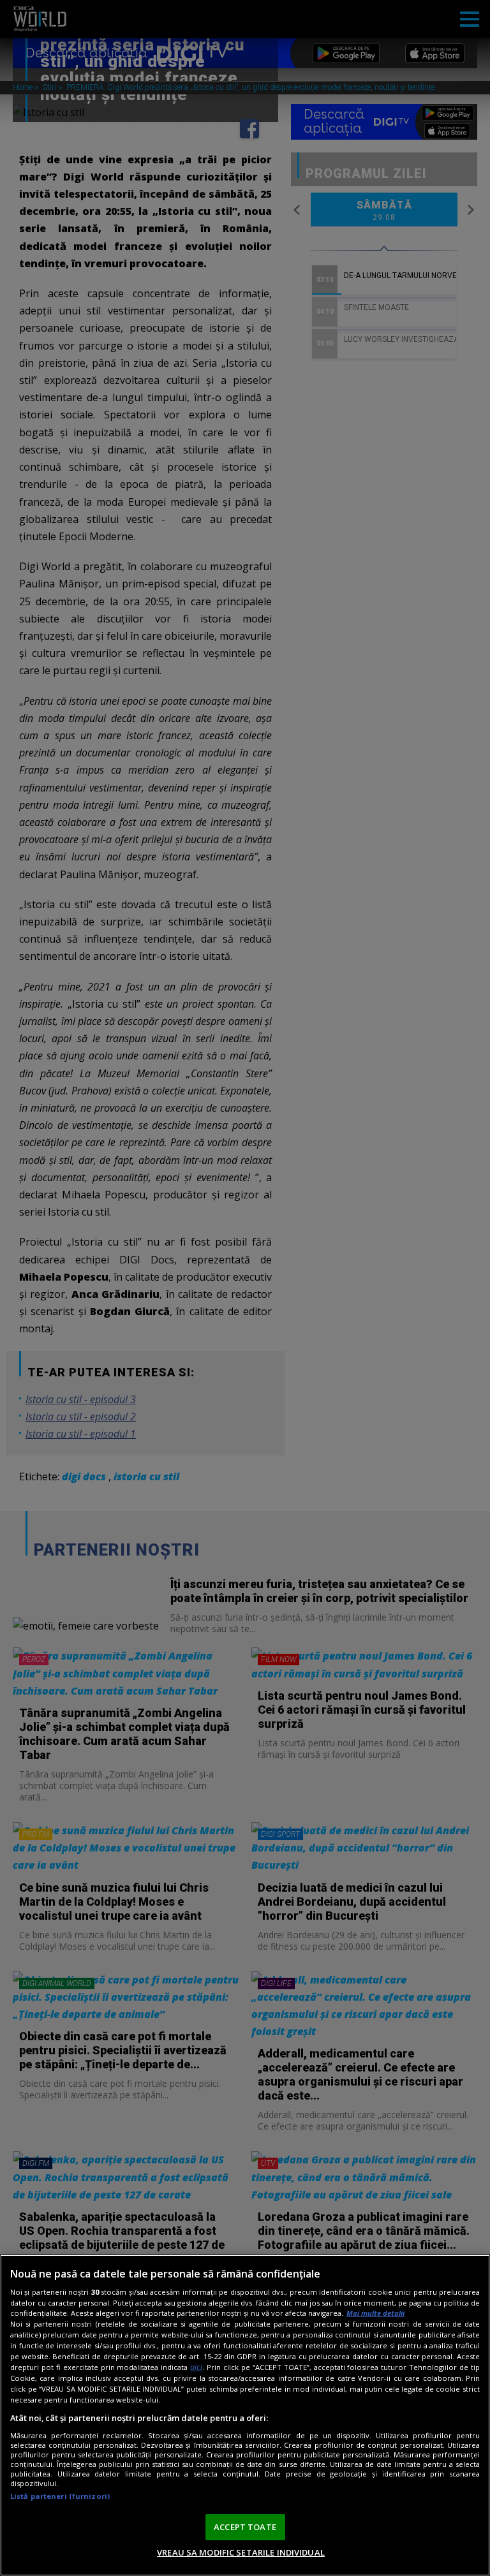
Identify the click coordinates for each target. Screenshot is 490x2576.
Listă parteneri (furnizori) (60, 2496)
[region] (245, 2415)
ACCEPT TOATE (245, 2527)
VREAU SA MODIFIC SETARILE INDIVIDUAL (241, 2552)
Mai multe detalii (375, 2313)
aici (196, 2367)
